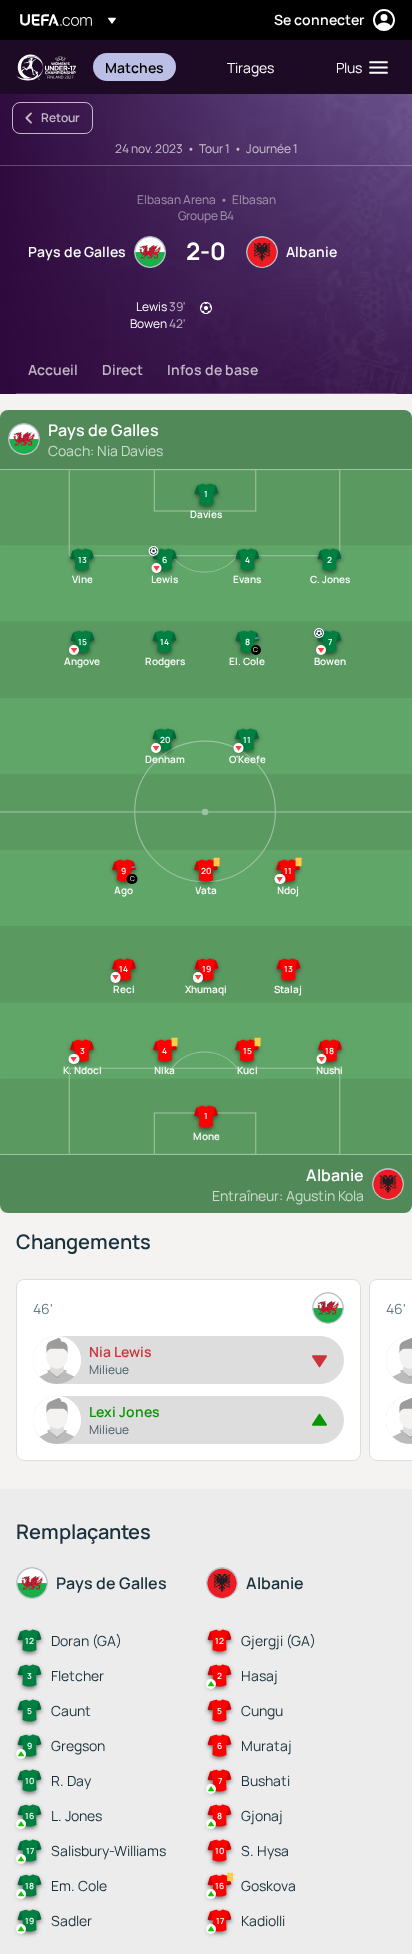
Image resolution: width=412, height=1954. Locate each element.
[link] (134, 67)
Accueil (53, 369)
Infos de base (212, 369)
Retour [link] (60, 117)
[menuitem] (149, 67)
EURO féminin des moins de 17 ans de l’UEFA (46, 67)
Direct (122, 369)
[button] (357, 67)
